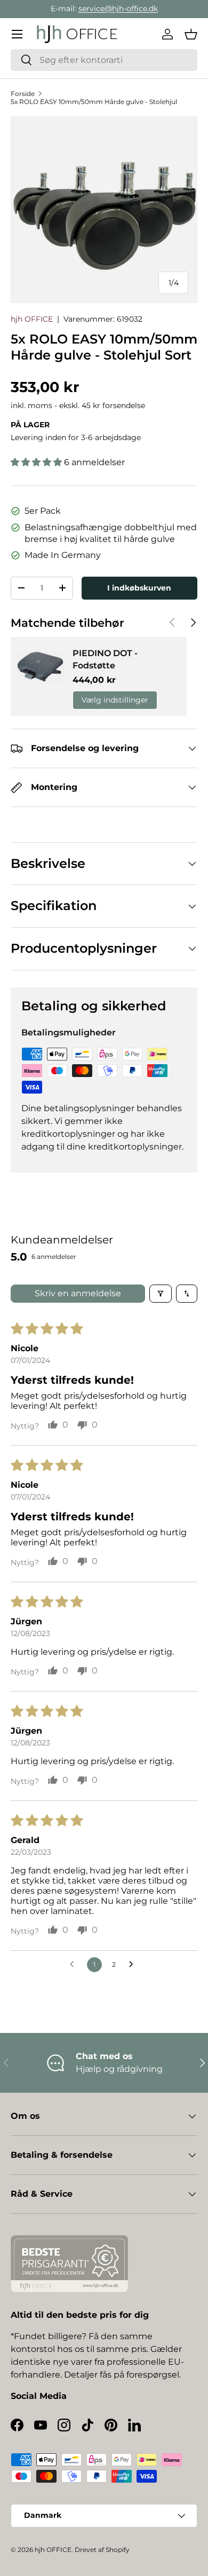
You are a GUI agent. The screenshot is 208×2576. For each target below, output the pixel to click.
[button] (191, 34)
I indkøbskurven (139, 588)
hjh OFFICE (32, 319)
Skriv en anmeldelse (78, 1293)
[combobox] (104, 60)
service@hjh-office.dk (118, 9)
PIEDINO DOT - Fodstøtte (105, 659)
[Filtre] (161, 1294)
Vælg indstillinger (115, 700)
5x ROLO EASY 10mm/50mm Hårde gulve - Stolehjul (94, 102)
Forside (23, 94)
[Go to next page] (134, 1965)
